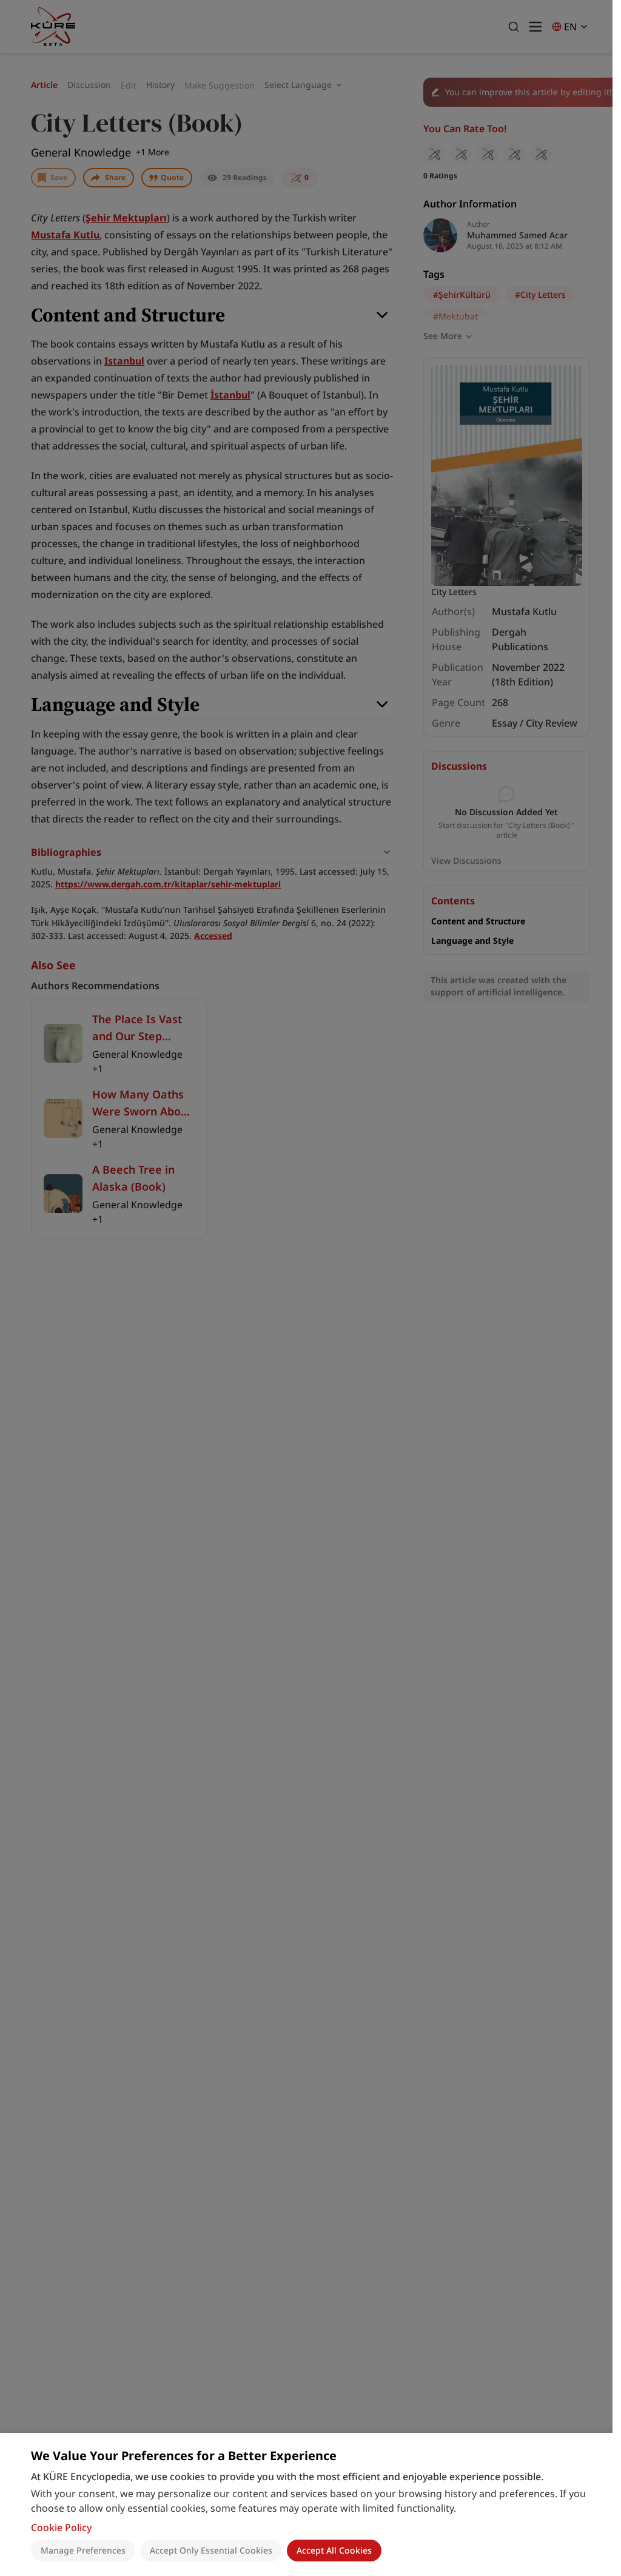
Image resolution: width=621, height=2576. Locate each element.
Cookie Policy (61, 2527)
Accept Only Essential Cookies (211, 2550)
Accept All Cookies (334, 2550)
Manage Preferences (83, 2550)
